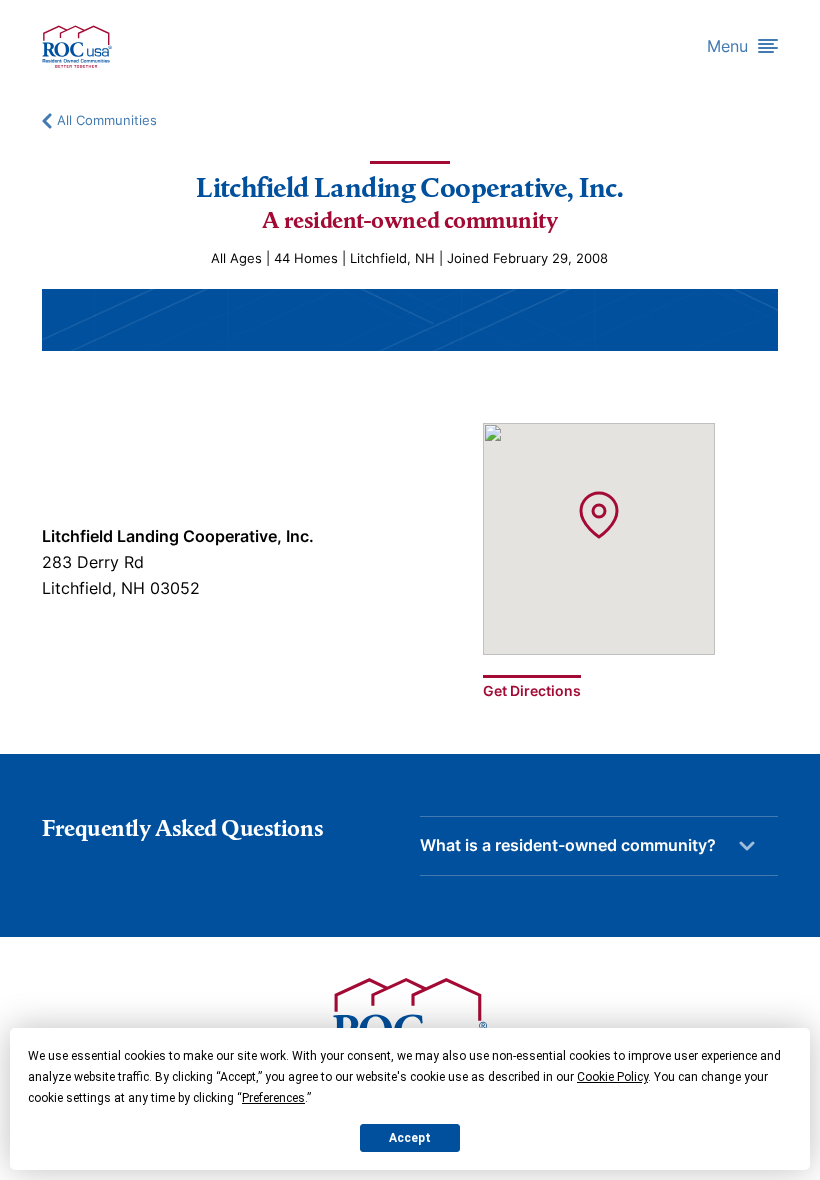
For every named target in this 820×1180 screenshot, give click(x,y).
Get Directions (532, 690)
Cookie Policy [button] (612, 1077)
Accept (410, 1138)
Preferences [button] (273, 1098)
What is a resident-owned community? (568, 845)
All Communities (107, 121)
